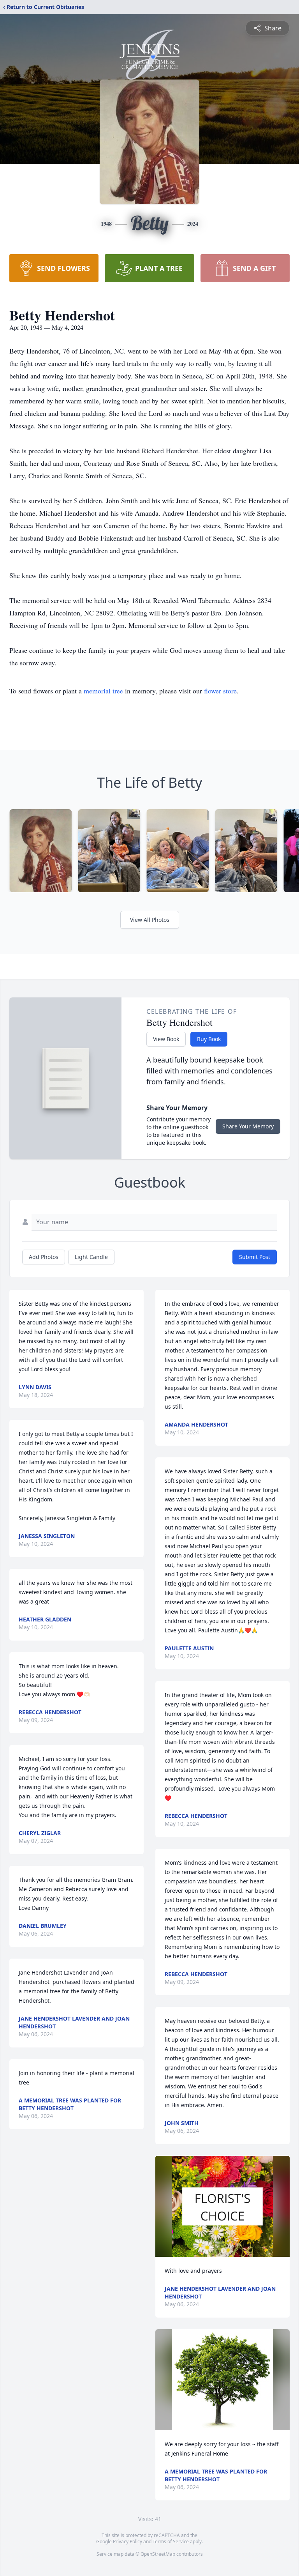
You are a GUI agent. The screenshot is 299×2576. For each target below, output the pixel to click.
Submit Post (255, 1257)
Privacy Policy (128, 2542)
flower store (220, 691)
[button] (222, 2206)
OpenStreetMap (158, 2554)
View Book (166, 1039)
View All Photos (150, 920)
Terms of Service (171, 2542)
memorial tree (103, 691)
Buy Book (209, 1039)
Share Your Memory (248, 1126)
